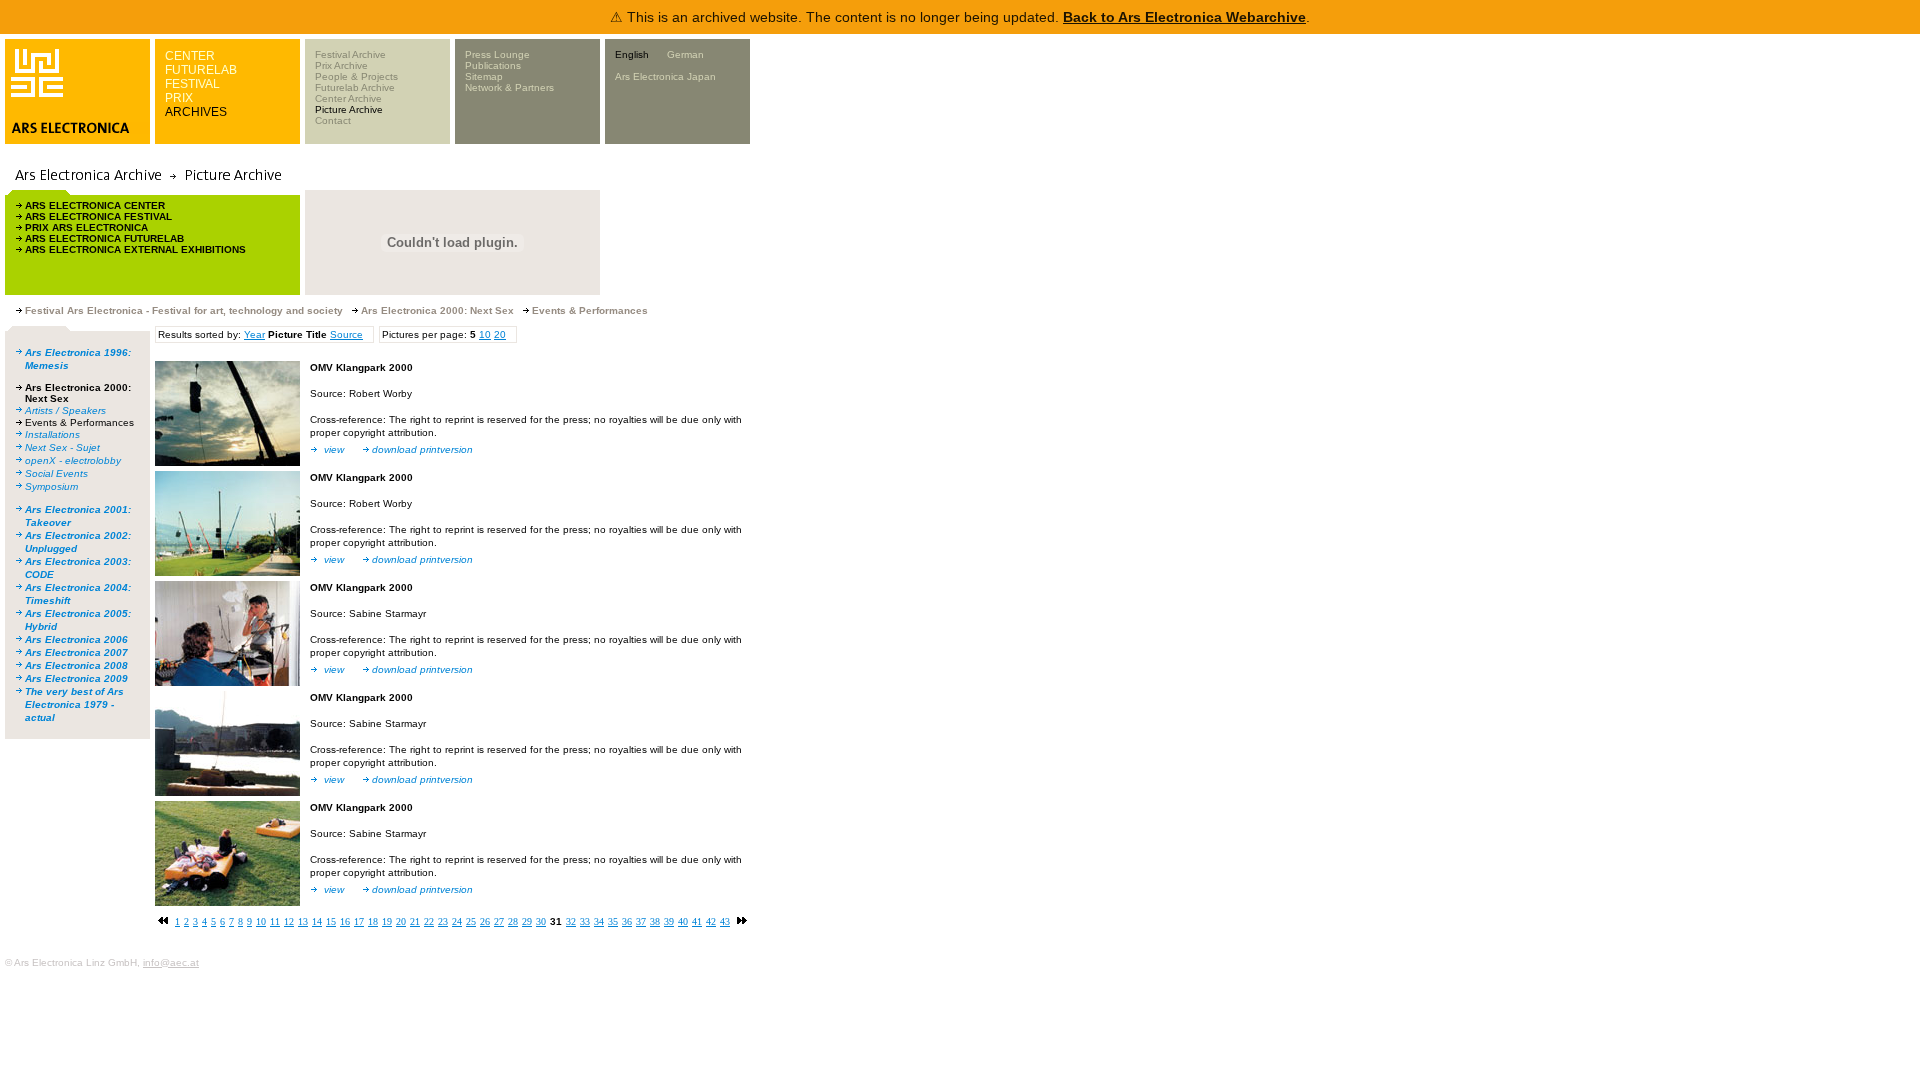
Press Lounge (497, 54)
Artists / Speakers (65, 410)
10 (485, 334)
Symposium (51, 486)
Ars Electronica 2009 (76, 678)
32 (571, 921)
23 (443, 921)
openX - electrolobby (73, 460)
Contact (333, 120)
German (685, 54)
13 (303, 921)
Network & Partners (509, 87)
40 (683, 921)
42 (711, 921)
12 (289, 921)
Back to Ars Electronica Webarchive (1184, 17)
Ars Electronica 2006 (76, 639)
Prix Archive (341, 65)
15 (331, 921)
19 (387, 921)
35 (613, 921)
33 (585, 921)
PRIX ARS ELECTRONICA (86, 227)
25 (471, 921)
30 (541, 921)
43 (725, 921)
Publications (493, 65)
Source (346, 334)
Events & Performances (79, 422)
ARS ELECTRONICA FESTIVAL (98, 216)
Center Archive (348, 98)
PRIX (179, 98)
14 (317, 921)
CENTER (190, 56)
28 (513, 921)
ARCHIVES (196, 112)
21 (415, 921)
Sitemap (484, 76)
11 (275, 921)
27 (499, 921)
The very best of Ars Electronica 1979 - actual (74, 704)
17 (359, 921)
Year (254, 334)
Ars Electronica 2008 (76, 665)
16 (345, 921)
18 (373, 921)
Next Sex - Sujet (62, 447)
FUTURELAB (201, 70)
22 (429, 921)
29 (527, 921)
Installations (52, 434)
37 (641, 921)
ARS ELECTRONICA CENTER (95, 205)
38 (655, 921)
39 (669, 921)
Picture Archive (349, 109)
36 (627, 921)
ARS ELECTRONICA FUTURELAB (104, 238)
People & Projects (356, 76)
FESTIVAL (192, 84)
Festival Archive (350, 54)
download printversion (422, 449)
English (632, 54)
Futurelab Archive (355, 87)
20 (500, 334)
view (334, 449)
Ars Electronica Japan (665, 76)
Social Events (56, 473)
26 (485, 921)
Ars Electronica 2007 (76, 652)
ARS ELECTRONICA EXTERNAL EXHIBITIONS (135, 249)
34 (599, 921)
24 (457, 921)
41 (697, 921)
